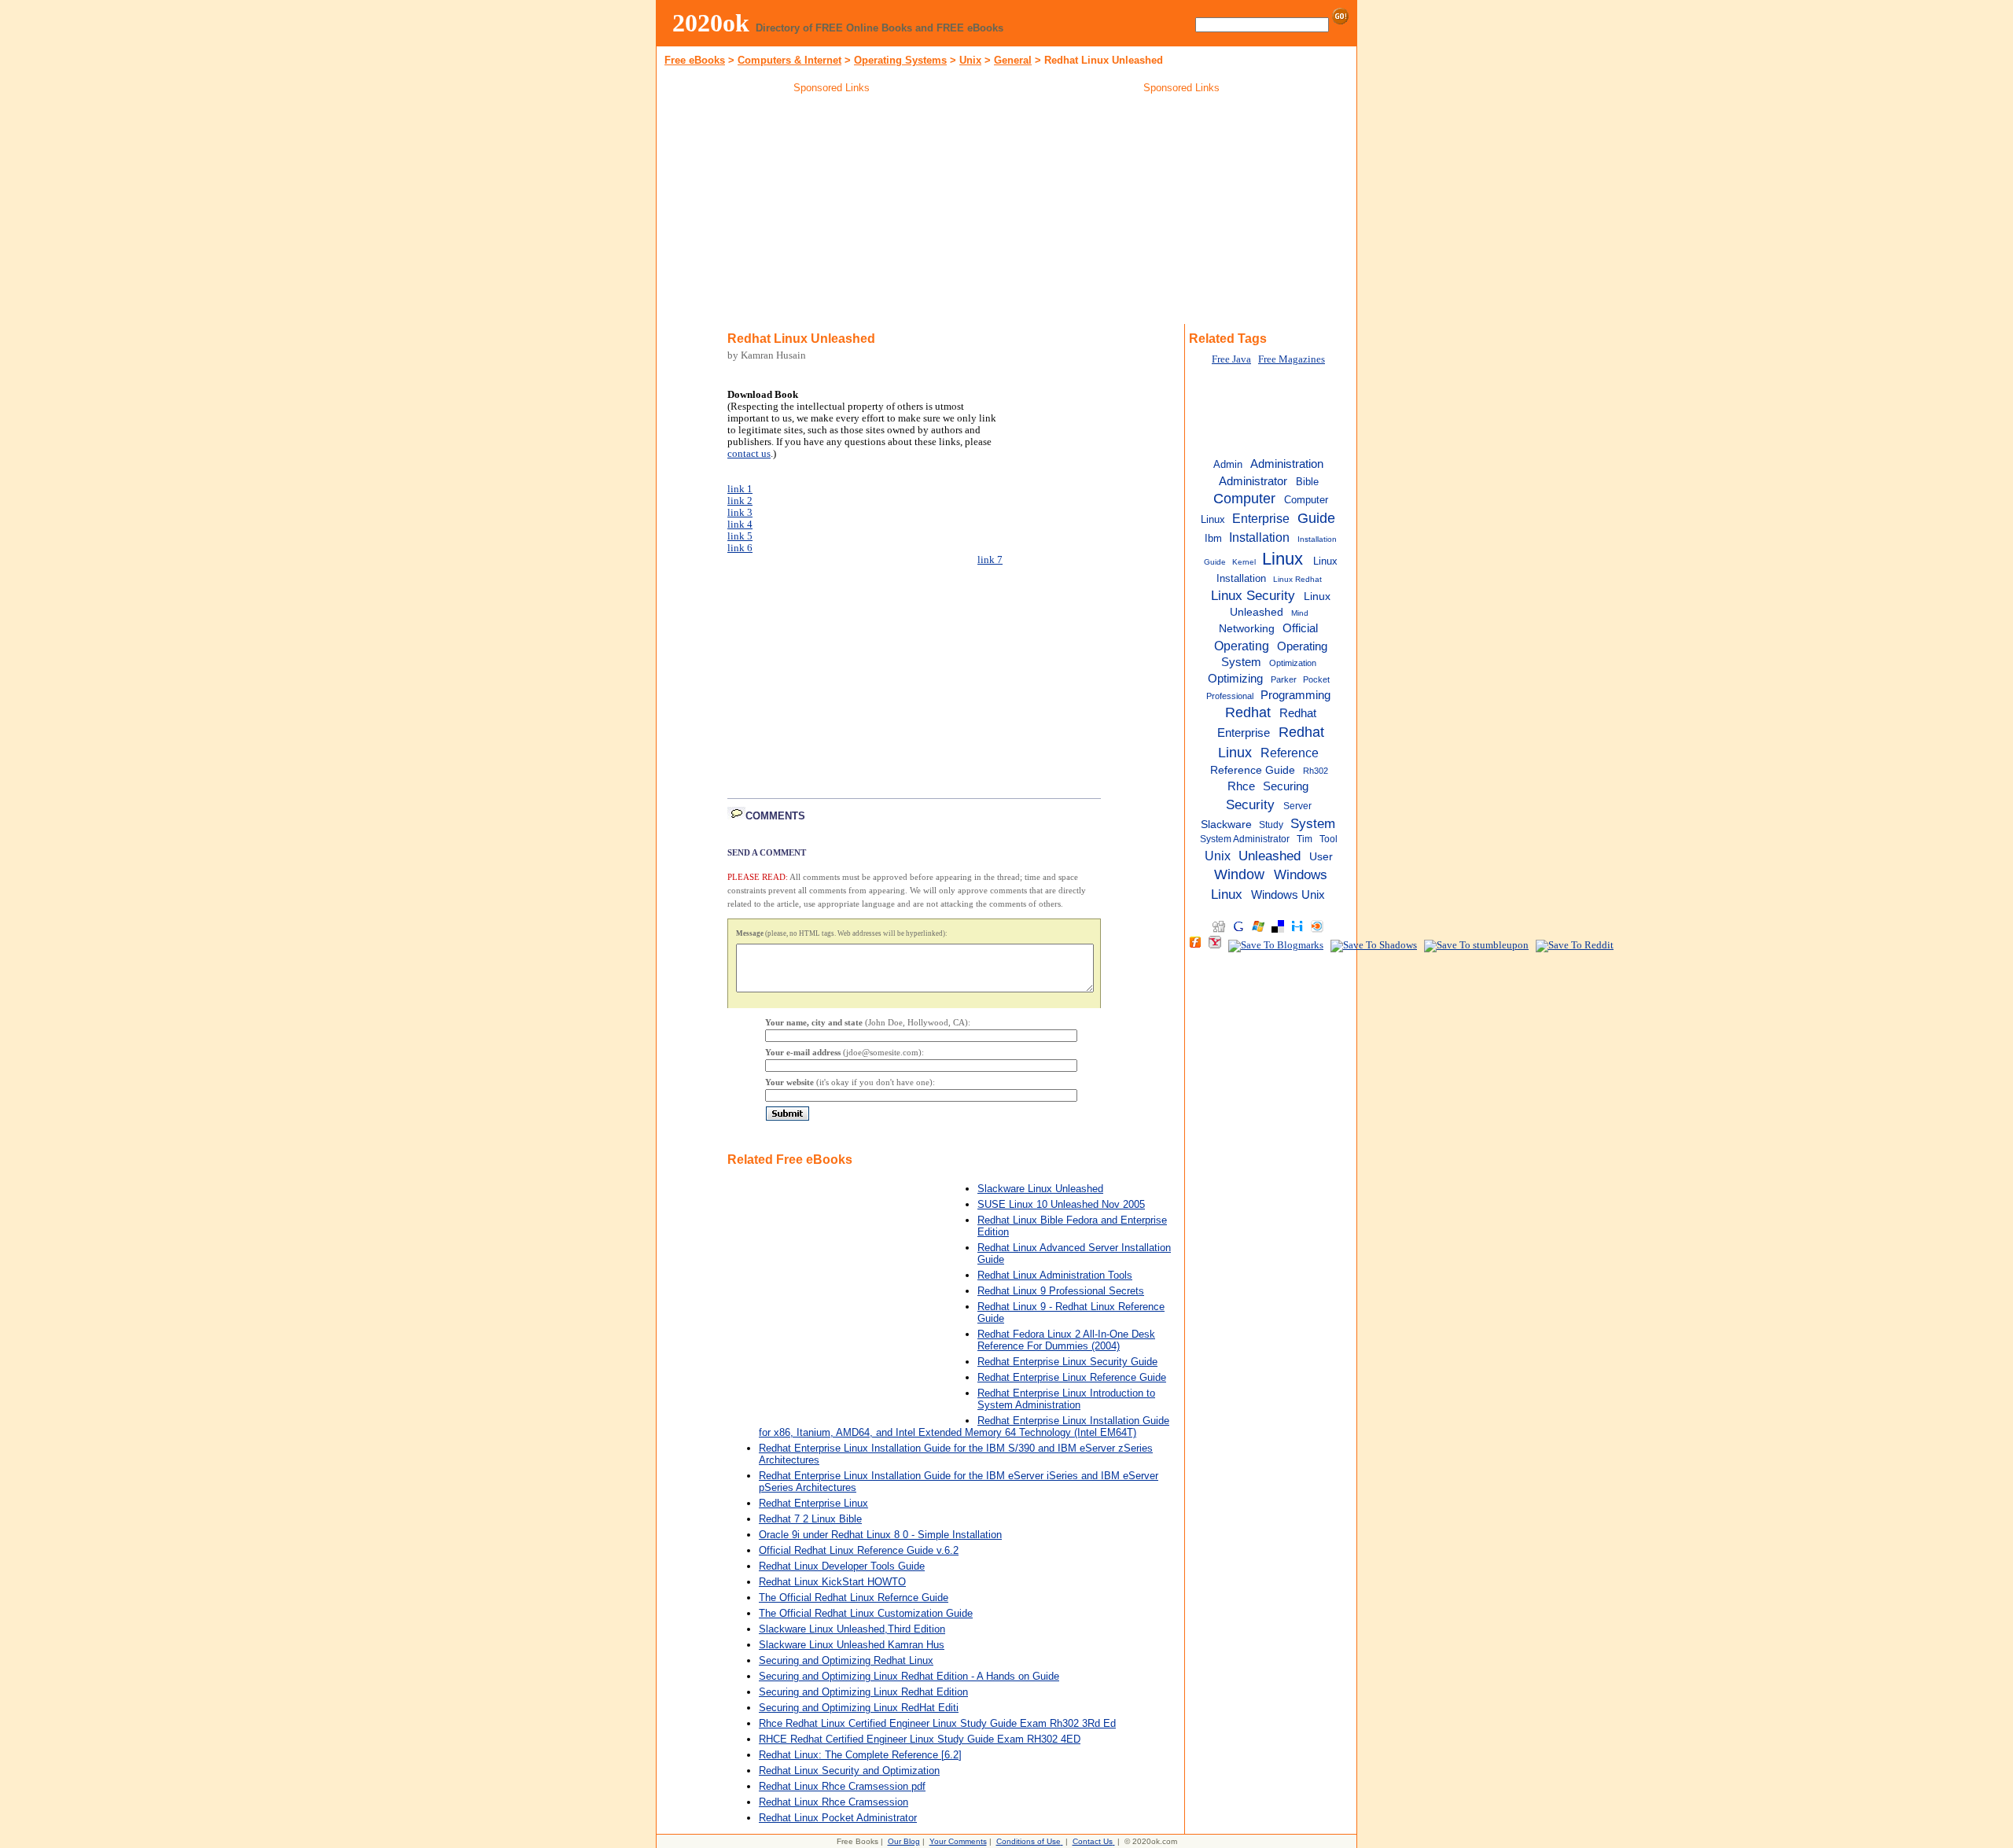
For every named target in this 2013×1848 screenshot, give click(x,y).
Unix (970, 60)
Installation (1259, 537)
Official (1300, 628)
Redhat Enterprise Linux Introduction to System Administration (1066, 1399)
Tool (1329, 839)
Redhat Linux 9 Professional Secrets (1061, 1291)
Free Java (1231, 359)
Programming (1295, 695)
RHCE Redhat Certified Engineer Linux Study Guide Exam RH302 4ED (920, 1739)
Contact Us (1093, 1841)
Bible (1307, 482)
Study (1271, 825)
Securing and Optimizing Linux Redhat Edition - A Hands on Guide (909, 1676)
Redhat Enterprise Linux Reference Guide (1072, 1377)
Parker (1284, 679)
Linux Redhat (1297, 579)
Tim (1305, 839)
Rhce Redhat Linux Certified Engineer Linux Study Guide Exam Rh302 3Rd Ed (937, 1723)
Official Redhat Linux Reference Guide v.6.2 (859, 1550)
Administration (1287, 464)
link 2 (740, 501)
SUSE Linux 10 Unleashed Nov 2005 (1061, 1204)
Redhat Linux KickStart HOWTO (832, 1582)
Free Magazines (1292, 359)
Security (1250, 804)
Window (1239, 874)
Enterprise (1261, 518)
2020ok (711, 23)
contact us (749, 454)
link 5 (740, 536)
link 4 (740, 525)
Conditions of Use (1029, 1841)
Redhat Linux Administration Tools (1055, 1275)
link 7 (990, 560)
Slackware (1226, 825)
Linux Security (1253, 595)
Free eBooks (695, 60)
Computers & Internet (789, 60)
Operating (1242, 646)
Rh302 (1316, 771)
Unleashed (1270, 856)
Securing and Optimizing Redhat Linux (846, 1660)
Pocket (1316, 679)
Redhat (1248, 712)
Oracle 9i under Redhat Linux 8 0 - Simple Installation (880, 1535)
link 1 (740, 489)
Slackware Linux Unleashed (1040, 1189)
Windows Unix (1288, 895)
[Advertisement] (832, 212)
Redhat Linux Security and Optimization (849, 1771)
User (1321, 857)
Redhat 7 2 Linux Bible (810, 1519)
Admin (1228, 464)
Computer (1244, 499)
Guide (1316, 518)
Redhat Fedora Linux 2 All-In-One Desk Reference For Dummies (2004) (1066, 1340)
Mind (1300, 613)
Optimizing (1235, 679)
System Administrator (1245, 839)
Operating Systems (900, 60)
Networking (1247, 629)
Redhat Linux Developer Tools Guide (842, 1566)
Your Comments (958, 1841)
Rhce (1241, 786)
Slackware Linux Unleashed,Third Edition (852, 1629)
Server (1297, 806)
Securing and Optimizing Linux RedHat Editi (859, 1708)
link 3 (740, 513)
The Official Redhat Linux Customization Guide (866, 1613)
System (1313, 823)
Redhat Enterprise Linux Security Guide (1067, 1362)
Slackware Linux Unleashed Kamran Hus (852, 1645)
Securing (1286, 786)
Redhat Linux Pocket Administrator (838, 1818)
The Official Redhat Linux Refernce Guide (854, 1598)
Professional (1230, 696)
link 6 (740, 548)
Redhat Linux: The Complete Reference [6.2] (860, 1755)
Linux (1283, 559)
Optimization (1293, 663)
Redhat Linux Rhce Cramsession (834, 1802)
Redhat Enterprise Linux (813, 1503)
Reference (1290, 753)
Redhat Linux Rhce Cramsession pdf (842, 1786)
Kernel (1244, 562)
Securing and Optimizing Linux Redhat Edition (863, 1692)
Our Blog (904, 1841)
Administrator (1253, 481)
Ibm (1213, 538)
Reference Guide (1253, 770)
